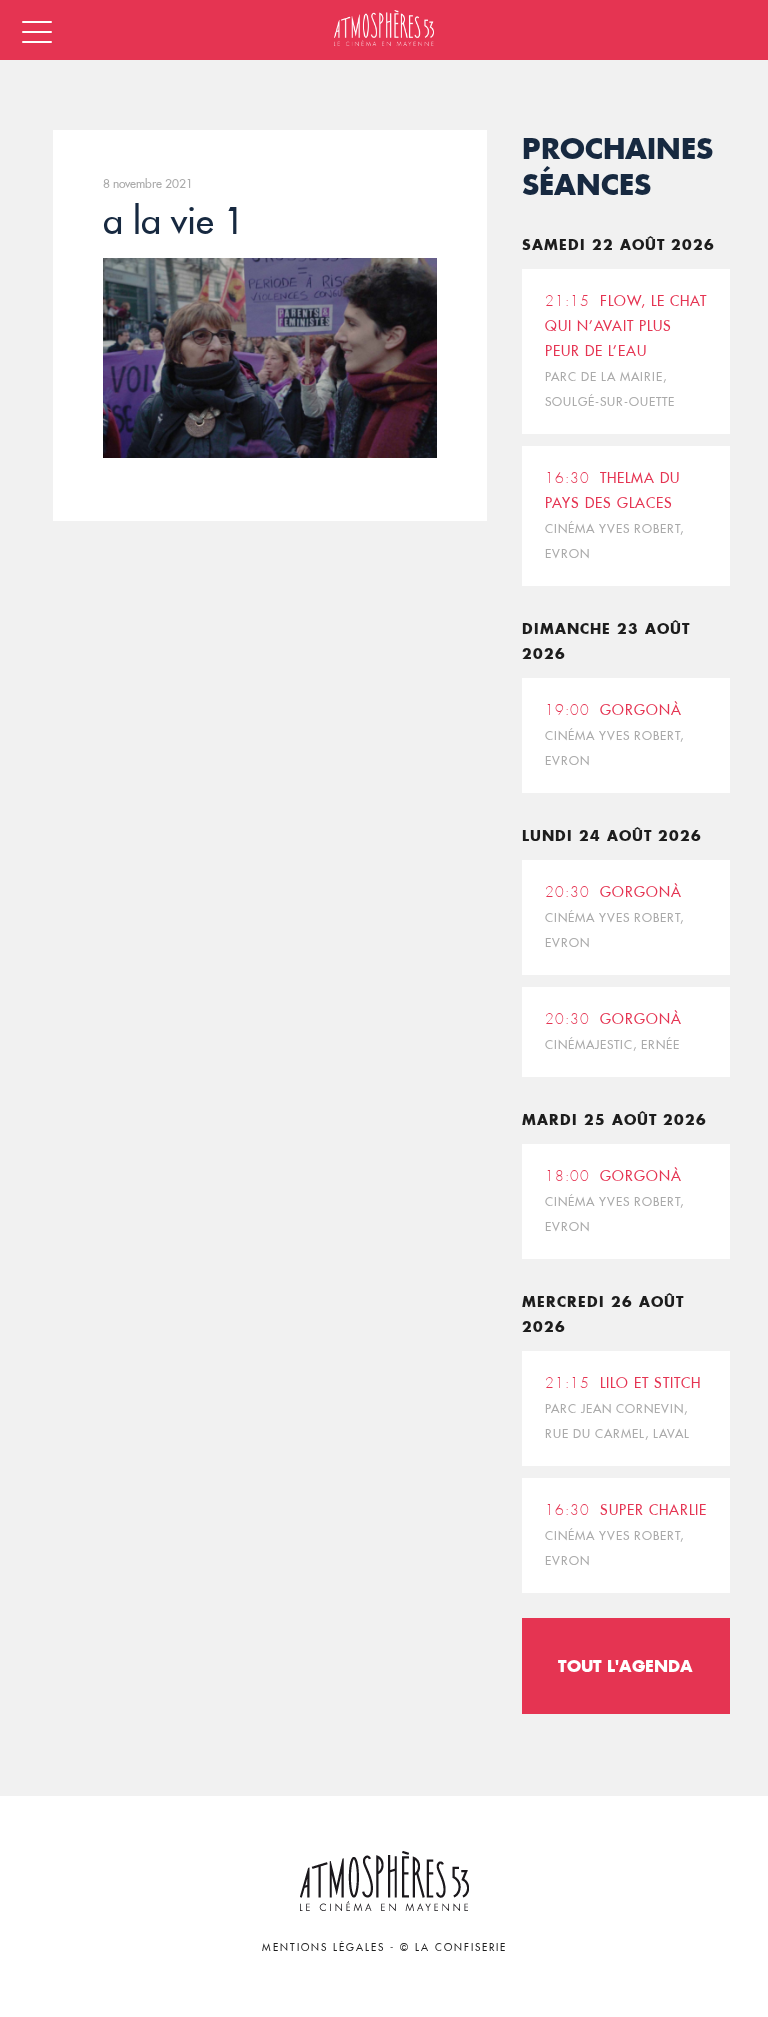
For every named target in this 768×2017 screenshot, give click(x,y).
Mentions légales (323, 1947)
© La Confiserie (453, 1947)
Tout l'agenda (625, 1665)
